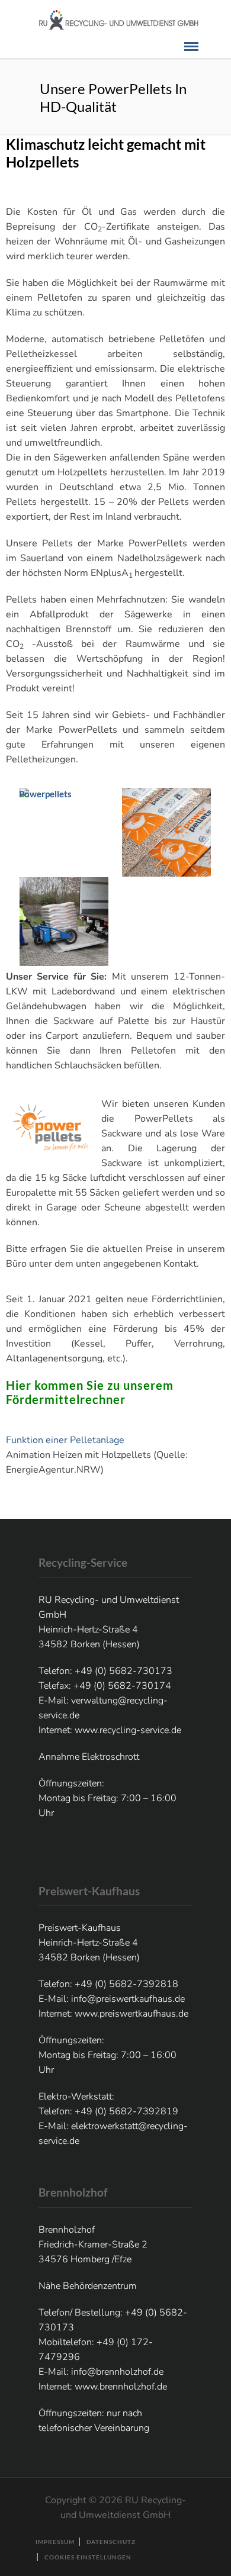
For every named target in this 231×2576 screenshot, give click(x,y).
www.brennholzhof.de (121, 2387)
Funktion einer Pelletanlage (65, 1440)
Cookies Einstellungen (88, 2557)
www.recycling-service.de (128, 1730)
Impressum (55, 2542)
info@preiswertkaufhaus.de (128, 1999)
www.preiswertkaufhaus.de (131, 2014)
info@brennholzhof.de (117, 2372)
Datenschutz (111, 2542)
